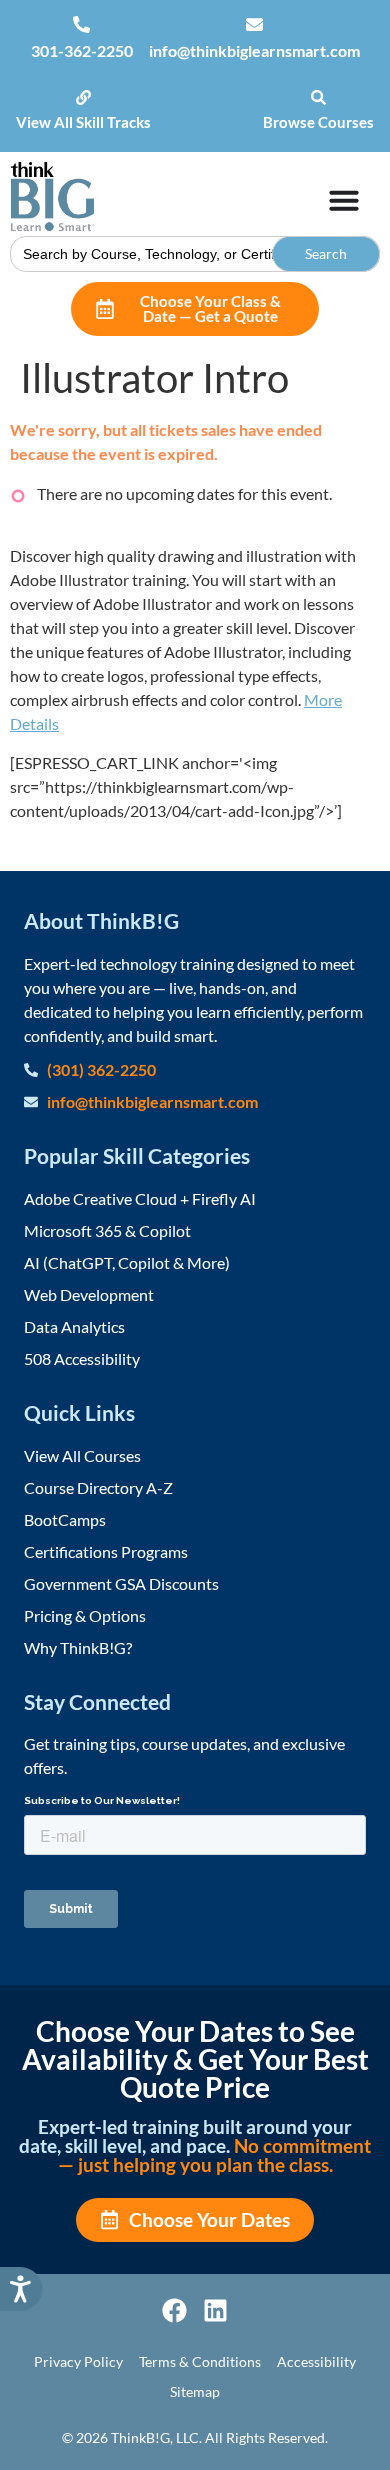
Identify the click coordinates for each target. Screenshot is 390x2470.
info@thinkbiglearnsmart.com (254, 50)
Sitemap (195, 2391)
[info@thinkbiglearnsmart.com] (254, 24)
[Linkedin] (215, 2310)
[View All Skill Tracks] (83, 97)
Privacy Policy (78, 2361)
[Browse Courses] (318, 97)
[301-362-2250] (81, 24)
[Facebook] (174, 2310)
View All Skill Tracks (83, 122)
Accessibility (316, 2361)
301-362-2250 (82, 50)
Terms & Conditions (200, 2361)
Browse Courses (318, 122)
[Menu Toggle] (344, 200)
